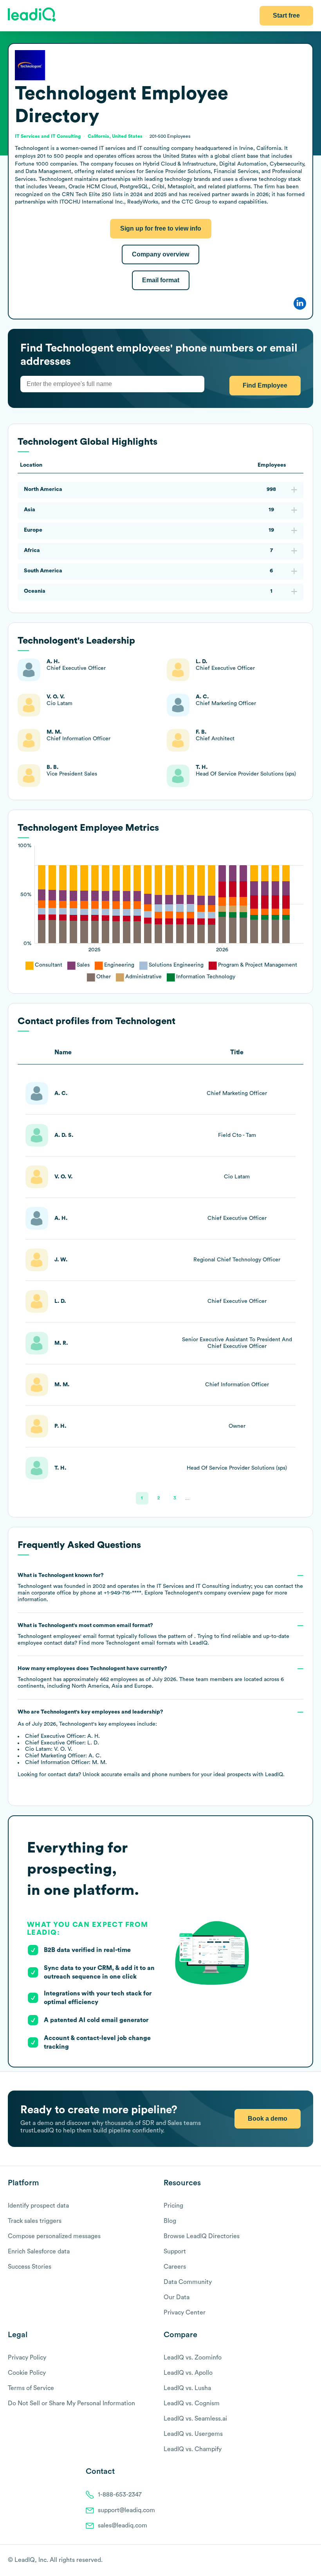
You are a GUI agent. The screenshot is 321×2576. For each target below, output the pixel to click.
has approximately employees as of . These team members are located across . (151, 1677)
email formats (141, 1643)
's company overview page (215, 1593)
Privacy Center (185, 2313)
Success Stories (30, 2267)
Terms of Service (31, 2388)
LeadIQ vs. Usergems (193, 2434)
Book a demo (268, 2119)
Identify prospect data (38, 2206)
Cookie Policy (27, 2373)
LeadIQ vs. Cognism (192, 2403)
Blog (170, 2221)
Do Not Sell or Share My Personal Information (71, 2403)
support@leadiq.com (126, 2510)
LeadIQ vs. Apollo (188, 2373)
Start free (286, 15)
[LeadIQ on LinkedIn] (302, 2561)
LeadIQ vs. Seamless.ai (195, 2419)
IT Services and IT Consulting (48, 136)
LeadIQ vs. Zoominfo (193, 2358)
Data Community (188, 2282)
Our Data (177, 2297)
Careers (175, 2267)
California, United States (115, 136)
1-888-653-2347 (120, 2495)
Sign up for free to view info (161, 228)
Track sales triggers (35, 2221)
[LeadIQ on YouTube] (309, 2561)
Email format (161, 280)
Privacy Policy (27, 2358)
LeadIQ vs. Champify (193, 2449)
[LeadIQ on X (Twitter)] (296, 2561)
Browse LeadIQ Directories (202, 2236)
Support (175, 2251)
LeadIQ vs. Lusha (187, 2388)
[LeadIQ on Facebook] (290, 2561)
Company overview (160, 254)
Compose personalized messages (54, 2236)
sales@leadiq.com (123, 2525)
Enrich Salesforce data (39, 2251)
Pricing (173, 2206)
